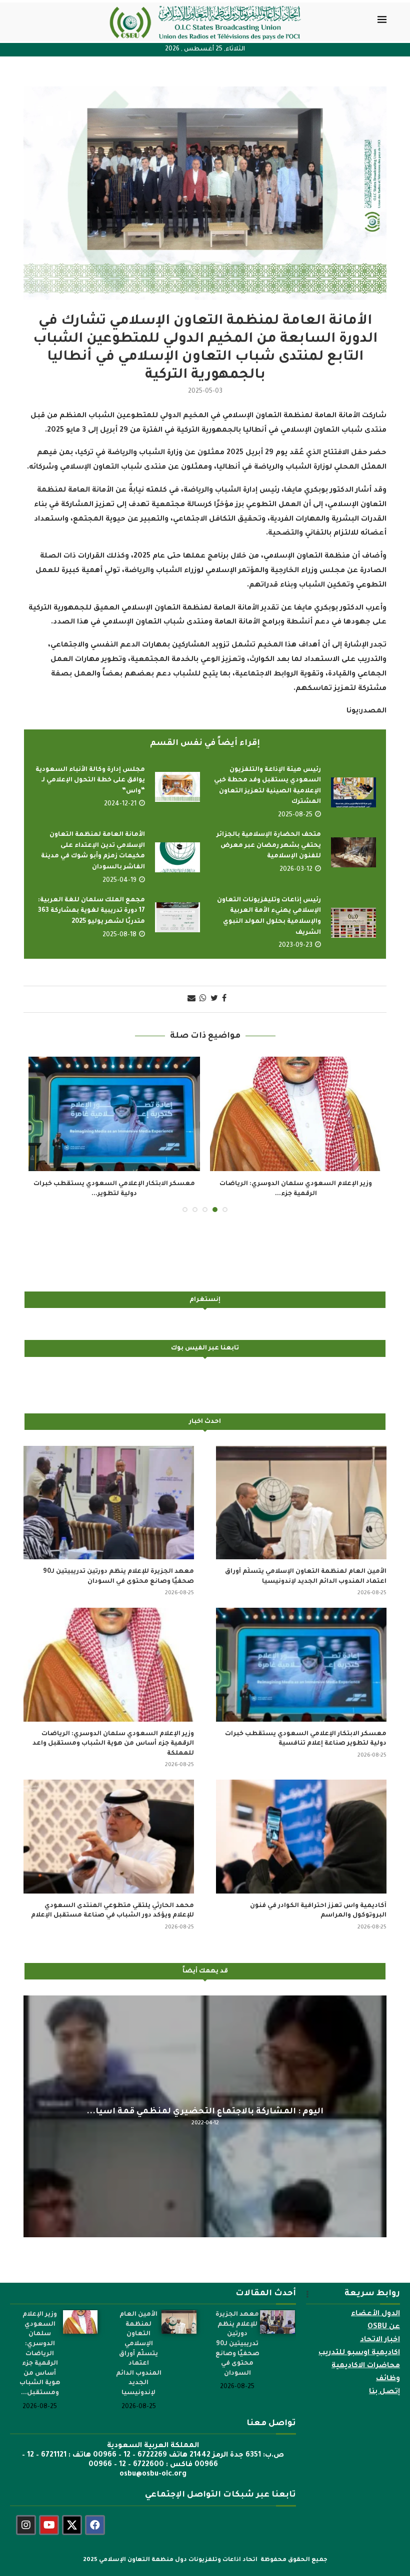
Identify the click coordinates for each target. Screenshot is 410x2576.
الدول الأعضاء (375, 2314)
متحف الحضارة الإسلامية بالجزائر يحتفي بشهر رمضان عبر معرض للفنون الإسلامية (269, 846)
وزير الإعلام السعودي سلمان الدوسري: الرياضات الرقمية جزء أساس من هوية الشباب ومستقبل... (40, 2354)
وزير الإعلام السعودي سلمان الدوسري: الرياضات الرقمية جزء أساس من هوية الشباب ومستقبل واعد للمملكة (113, 1744)
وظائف (388, 2379)
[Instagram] (26, 2525)
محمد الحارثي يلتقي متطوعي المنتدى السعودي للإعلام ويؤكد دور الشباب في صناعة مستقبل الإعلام (112, 1911)
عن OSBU (384, 2327)
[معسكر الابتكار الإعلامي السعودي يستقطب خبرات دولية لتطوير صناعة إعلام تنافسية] (301, 1664)
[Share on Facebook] (224, 999)
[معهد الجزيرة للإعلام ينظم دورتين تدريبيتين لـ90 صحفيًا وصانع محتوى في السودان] (109, 1503)
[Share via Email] (191, 999)
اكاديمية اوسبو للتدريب (359, 2353)
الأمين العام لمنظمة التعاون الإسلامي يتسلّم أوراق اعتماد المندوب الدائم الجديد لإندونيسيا (306, 1577)
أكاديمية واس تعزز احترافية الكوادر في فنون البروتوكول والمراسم (318, 1911)
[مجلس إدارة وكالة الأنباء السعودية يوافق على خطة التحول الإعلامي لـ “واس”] (177, 787)
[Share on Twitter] (214, 999)
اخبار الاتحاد (380, 2340)
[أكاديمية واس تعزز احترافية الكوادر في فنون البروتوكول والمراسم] (114, 1114)
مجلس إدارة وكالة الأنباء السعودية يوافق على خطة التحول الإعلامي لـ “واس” (90, 781)
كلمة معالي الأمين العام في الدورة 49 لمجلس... (205, 2111)
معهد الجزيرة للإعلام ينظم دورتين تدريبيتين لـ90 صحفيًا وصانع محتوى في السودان (118, 1577)
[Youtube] (49, 2525)
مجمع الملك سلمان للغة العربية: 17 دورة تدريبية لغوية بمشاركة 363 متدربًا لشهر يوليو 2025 (91, 911)
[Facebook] (95, 2525)
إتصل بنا (384, 2392)
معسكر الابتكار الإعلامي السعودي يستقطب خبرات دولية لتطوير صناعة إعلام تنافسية (306, 1739)
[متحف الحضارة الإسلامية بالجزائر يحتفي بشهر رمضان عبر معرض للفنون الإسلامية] (353, 852)
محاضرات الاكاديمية (366, 2366)
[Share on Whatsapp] (203, 999)
